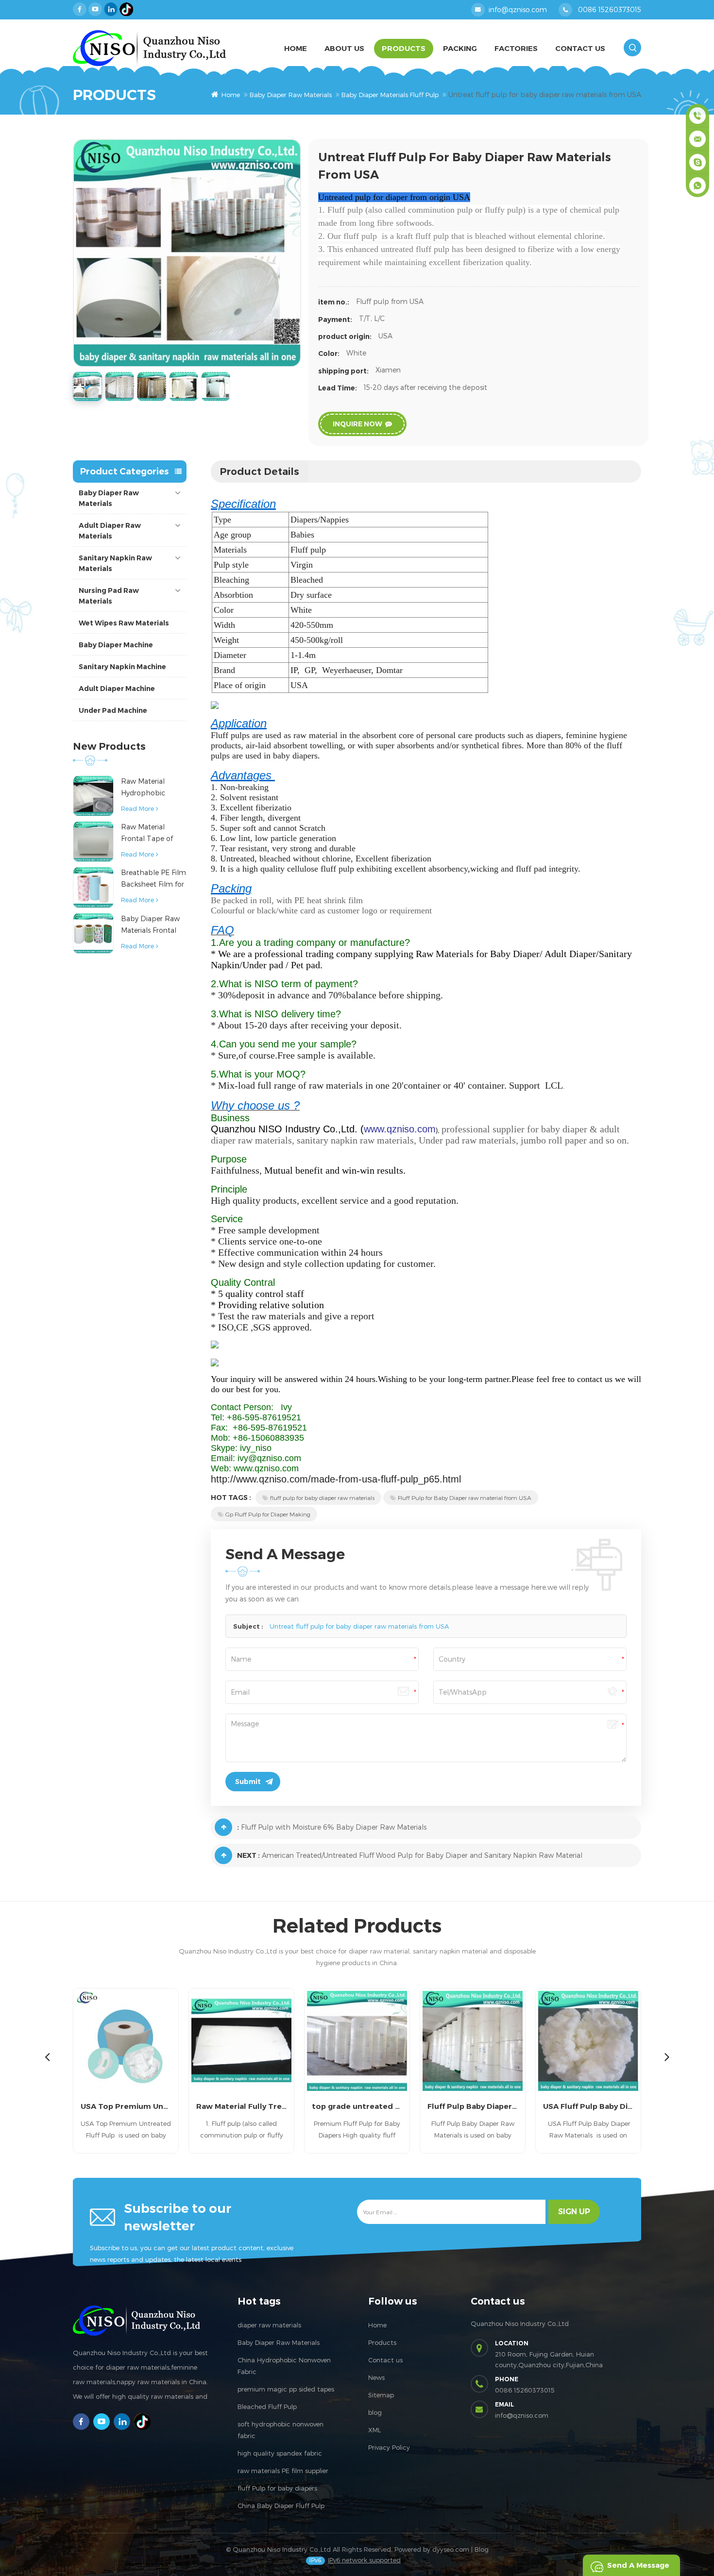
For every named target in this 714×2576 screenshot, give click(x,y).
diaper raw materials (269, 2325)
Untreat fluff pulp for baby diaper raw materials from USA (359, 1626)
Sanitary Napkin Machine (122, 667)
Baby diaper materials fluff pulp (390, 95)
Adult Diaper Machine (117, 689)
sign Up (574, 2212)
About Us (344, 48)
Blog (482, 2549)
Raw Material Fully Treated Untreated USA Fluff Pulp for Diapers (241, 2106)
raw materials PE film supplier (283, 2471)
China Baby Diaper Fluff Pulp (281, 2506)
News (376, 2377)
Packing (460, 48)
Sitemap (381, 2395)
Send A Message (638, 2565)
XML (374, 2430)
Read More (137, 808)
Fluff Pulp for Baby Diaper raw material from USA (465, 1498)
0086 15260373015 (610, 9)
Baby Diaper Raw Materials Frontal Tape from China (150, 925)
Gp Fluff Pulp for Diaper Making (268, 1514)
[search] (632, 48)
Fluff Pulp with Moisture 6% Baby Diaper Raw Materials (334, 1827)
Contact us (385, 2360)
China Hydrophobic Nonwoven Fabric (284, 2366)
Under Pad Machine (113, 710)
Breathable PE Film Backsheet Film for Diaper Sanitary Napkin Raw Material (153, 879)
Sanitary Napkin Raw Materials (115, 563)
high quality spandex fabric (280, 2453)
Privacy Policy (389, 2447)
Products (404, 48)
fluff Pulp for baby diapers (277, 2488)
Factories (516, 48)
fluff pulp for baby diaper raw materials (322, 1498)
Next (667, 2056)
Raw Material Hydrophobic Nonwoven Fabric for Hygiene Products (150, 788)
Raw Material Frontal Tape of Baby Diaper (147, 833)
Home (296, 48)
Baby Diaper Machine (116, 645)
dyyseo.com (451, 2549)
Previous (47, 2056)
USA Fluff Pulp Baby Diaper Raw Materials (588, 2106)
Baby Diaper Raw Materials (291, 95)
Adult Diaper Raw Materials (110, 531)
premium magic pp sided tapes (286, 2389)
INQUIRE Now (357, 424)
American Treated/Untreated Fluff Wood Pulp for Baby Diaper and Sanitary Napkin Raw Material (422, 1855)
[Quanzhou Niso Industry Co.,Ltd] (149, 48)
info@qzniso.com (518, 9)
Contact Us (580, 48)
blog (375, 2412)
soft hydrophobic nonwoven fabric (280, 2430)
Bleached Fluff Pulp (267, 2407)
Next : (248, 1855)
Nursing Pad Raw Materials (109, 596)
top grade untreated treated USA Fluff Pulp (357, 2106)
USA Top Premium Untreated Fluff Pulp (126, 2106)
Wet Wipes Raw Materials (124, 623)
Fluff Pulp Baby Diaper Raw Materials (473, 2106)
